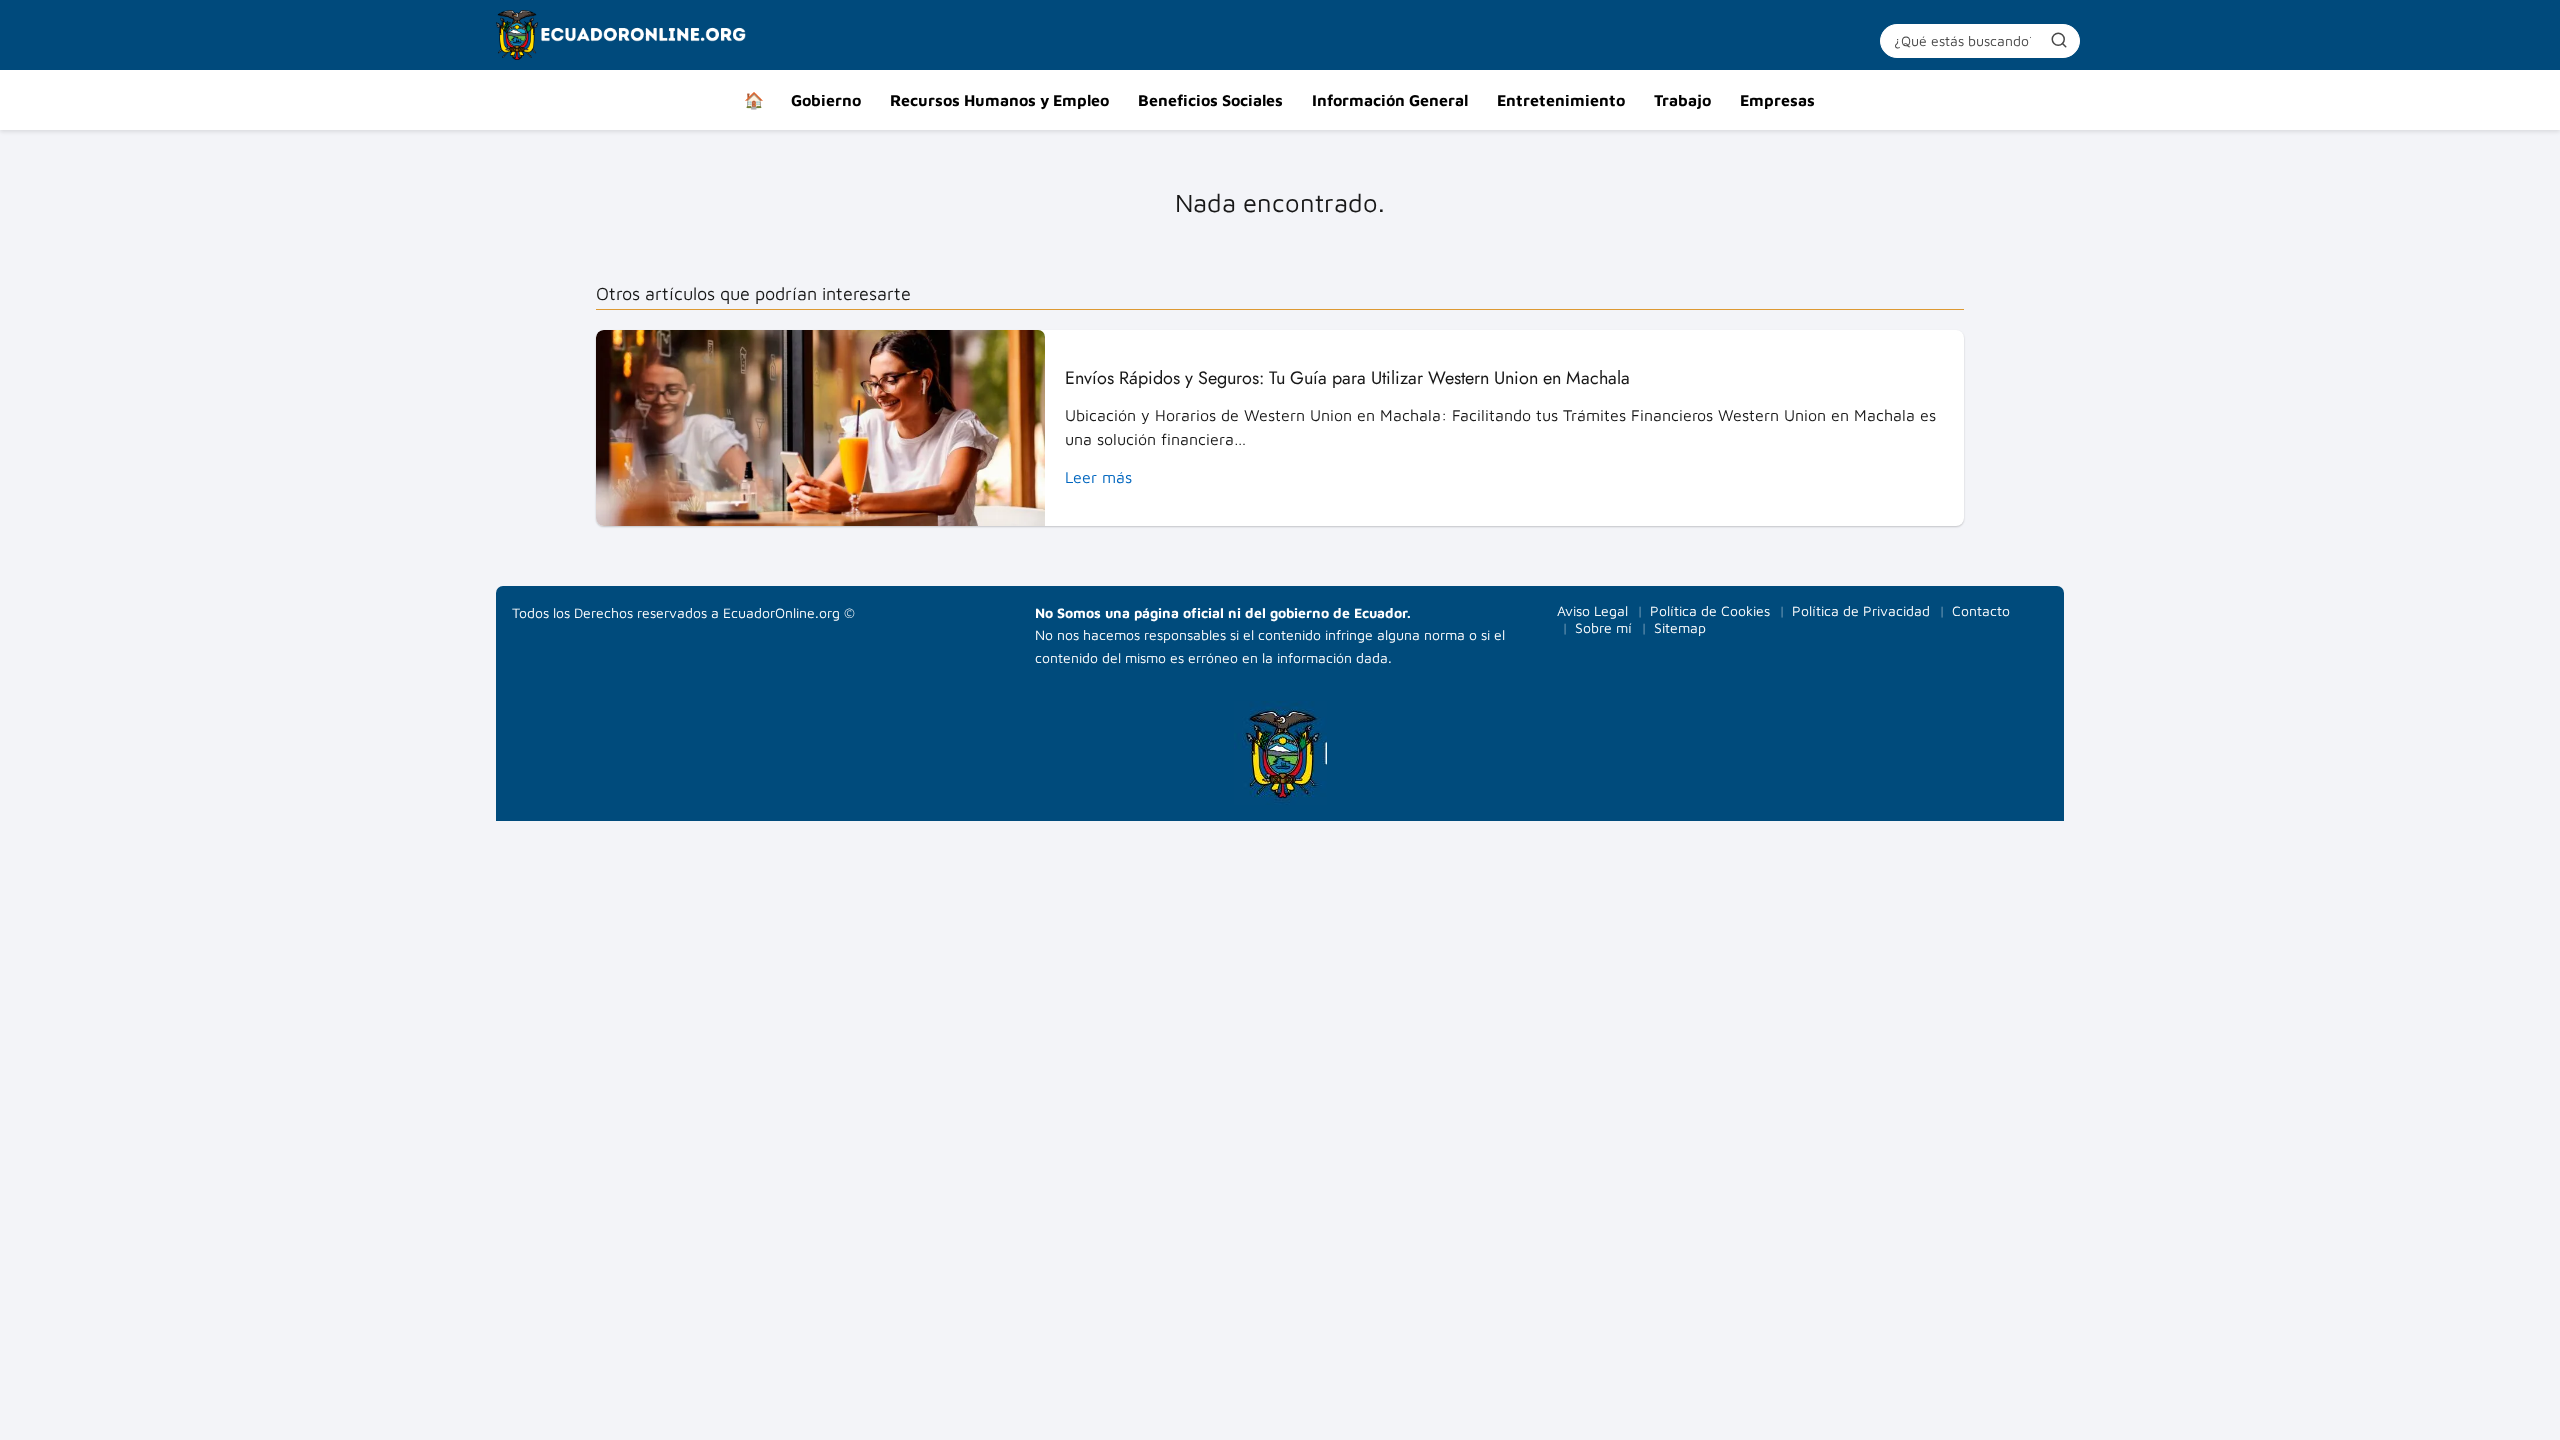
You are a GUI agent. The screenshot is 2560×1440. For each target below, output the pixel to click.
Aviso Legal (1592, 610)
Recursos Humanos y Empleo (999, 100)
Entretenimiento (1561, 100)
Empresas (1777, 100)
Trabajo (1682, 100)
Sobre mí (1603, 627)
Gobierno (826, 100)
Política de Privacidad (1861, 610)
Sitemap (1680, 627)
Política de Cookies (1710, 610)
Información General (1390, 100)
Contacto (1981, 610)
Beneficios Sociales (1210, 100)
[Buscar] (2059, 40)
